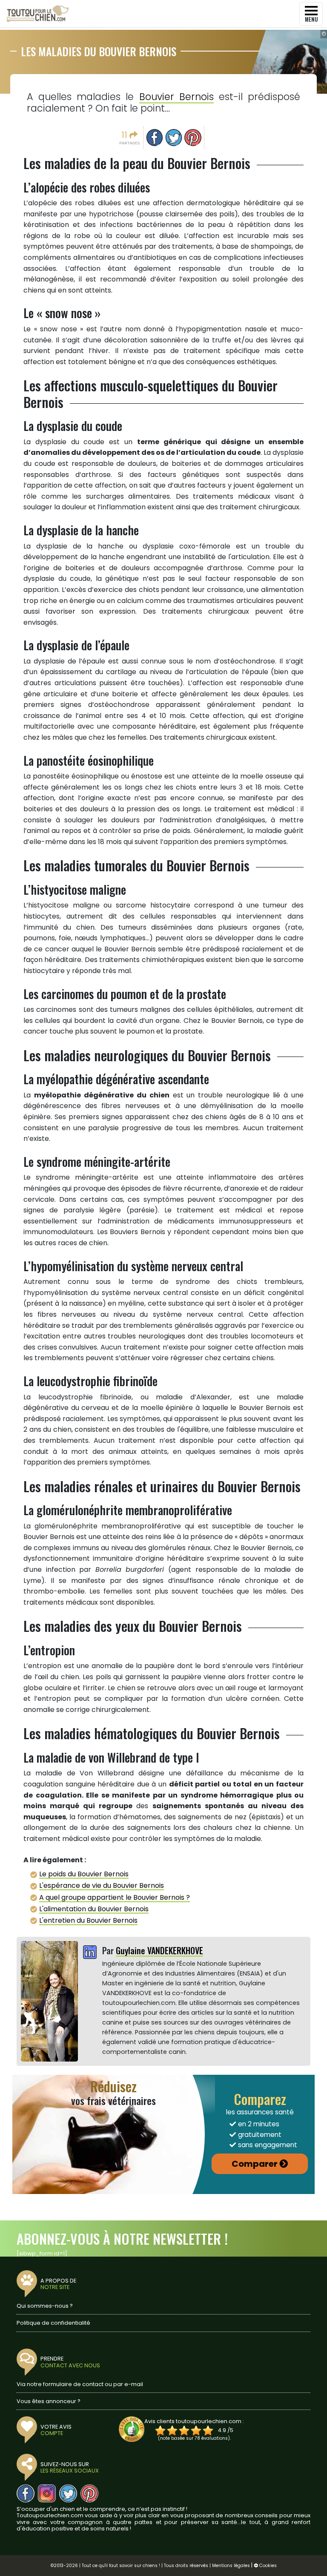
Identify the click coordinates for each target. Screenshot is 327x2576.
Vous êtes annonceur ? (49, 2401)
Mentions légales (231, 2566)
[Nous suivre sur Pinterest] (89, 2493)
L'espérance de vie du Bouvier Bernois (102, 1885)
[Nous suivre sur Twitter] (68, 2493)
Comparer (255, 2164)
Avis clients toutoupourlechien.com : (194, 2421)
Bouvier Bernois (176, 97)
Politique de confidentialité (53, 2323)
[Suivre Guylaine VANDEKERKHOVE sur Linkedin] (90, 1953)
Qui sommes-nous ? (45, 2306)
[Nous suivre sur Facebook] (26, 2493)
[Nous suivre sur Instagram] (47, 2493)
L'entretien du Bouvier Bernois (88, 1920)
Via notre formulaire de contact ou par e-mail (80, 2384)
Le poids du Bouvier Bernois (84, 1874)
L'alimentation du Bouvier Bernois (94, 1909)
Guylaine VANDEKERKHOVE (159, 1950)
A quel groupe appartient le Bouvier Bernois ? (115, 1897)
